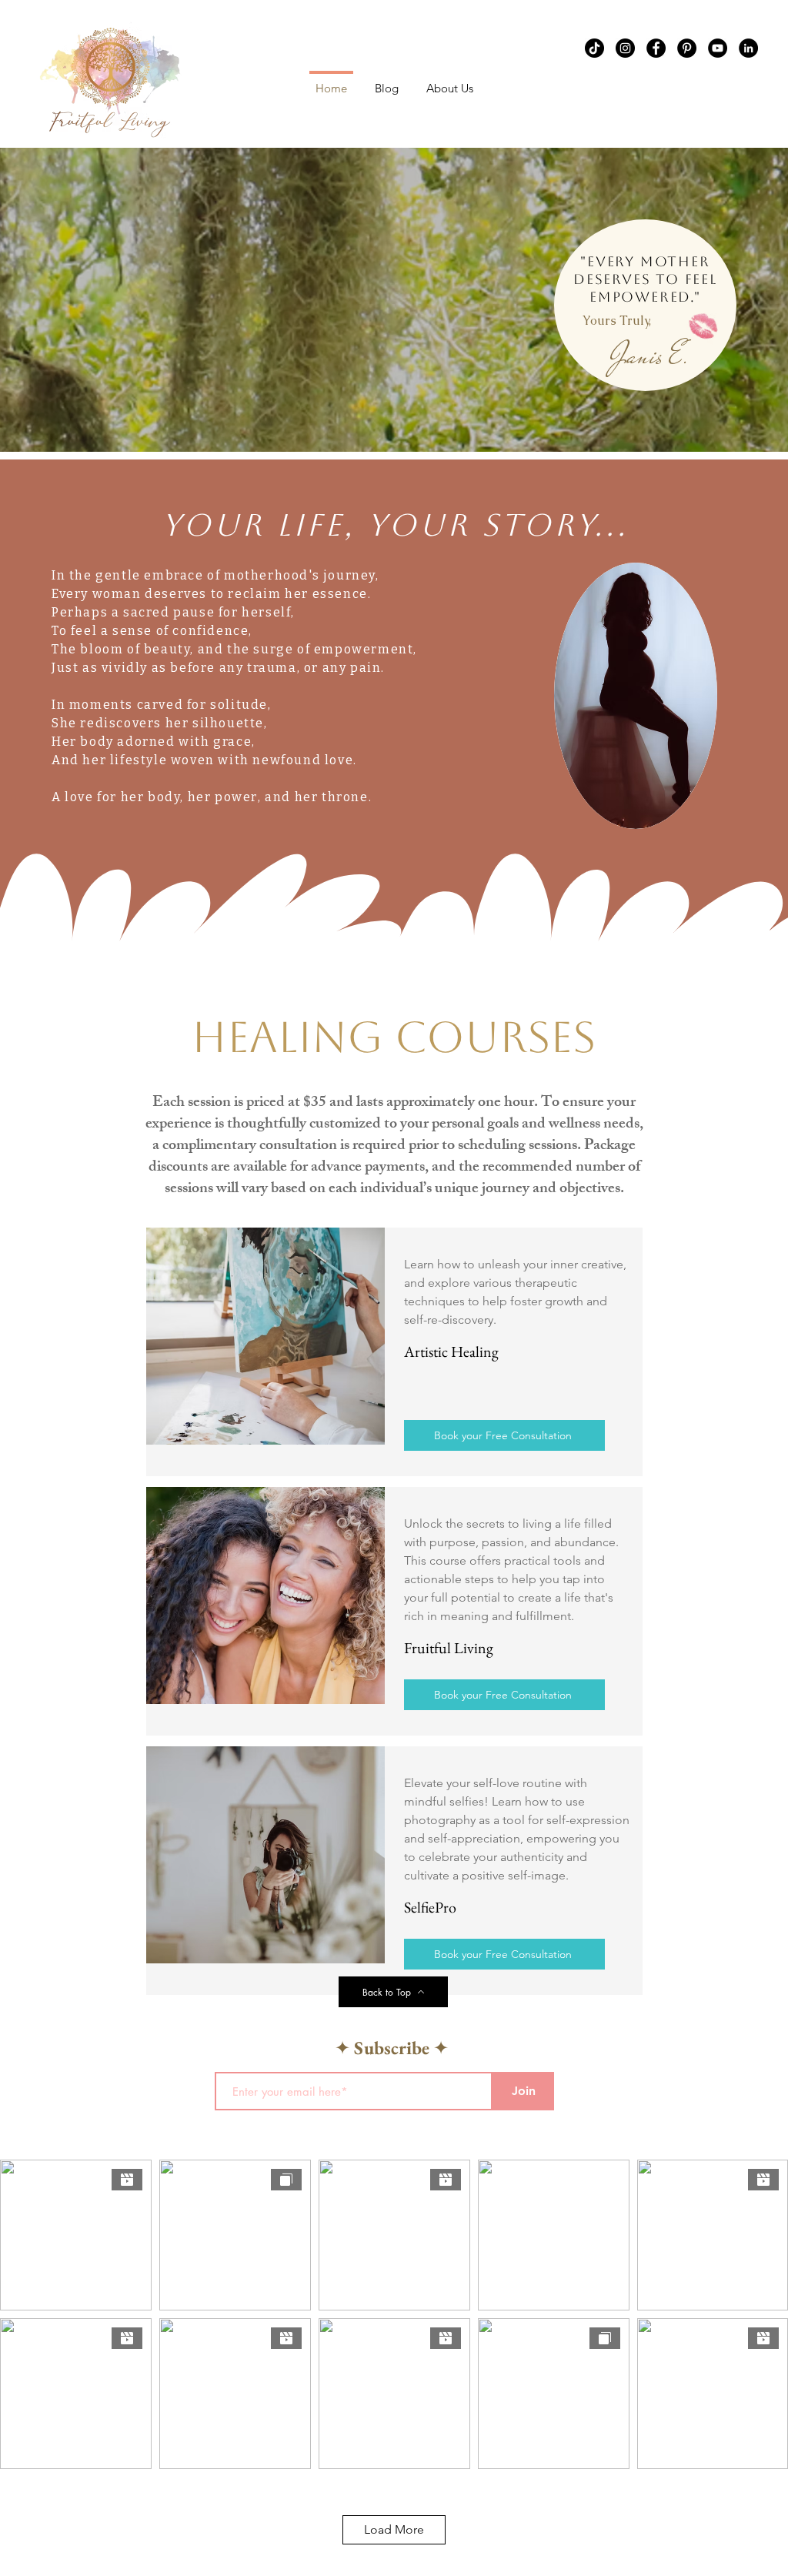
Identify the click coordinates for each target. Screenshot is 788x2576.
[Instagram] (625, 48)
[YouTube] (718, 48)
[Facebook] (656, 48)
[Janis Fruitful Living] (594, 48)
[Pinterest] (687, 48)
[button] (450, 81)
